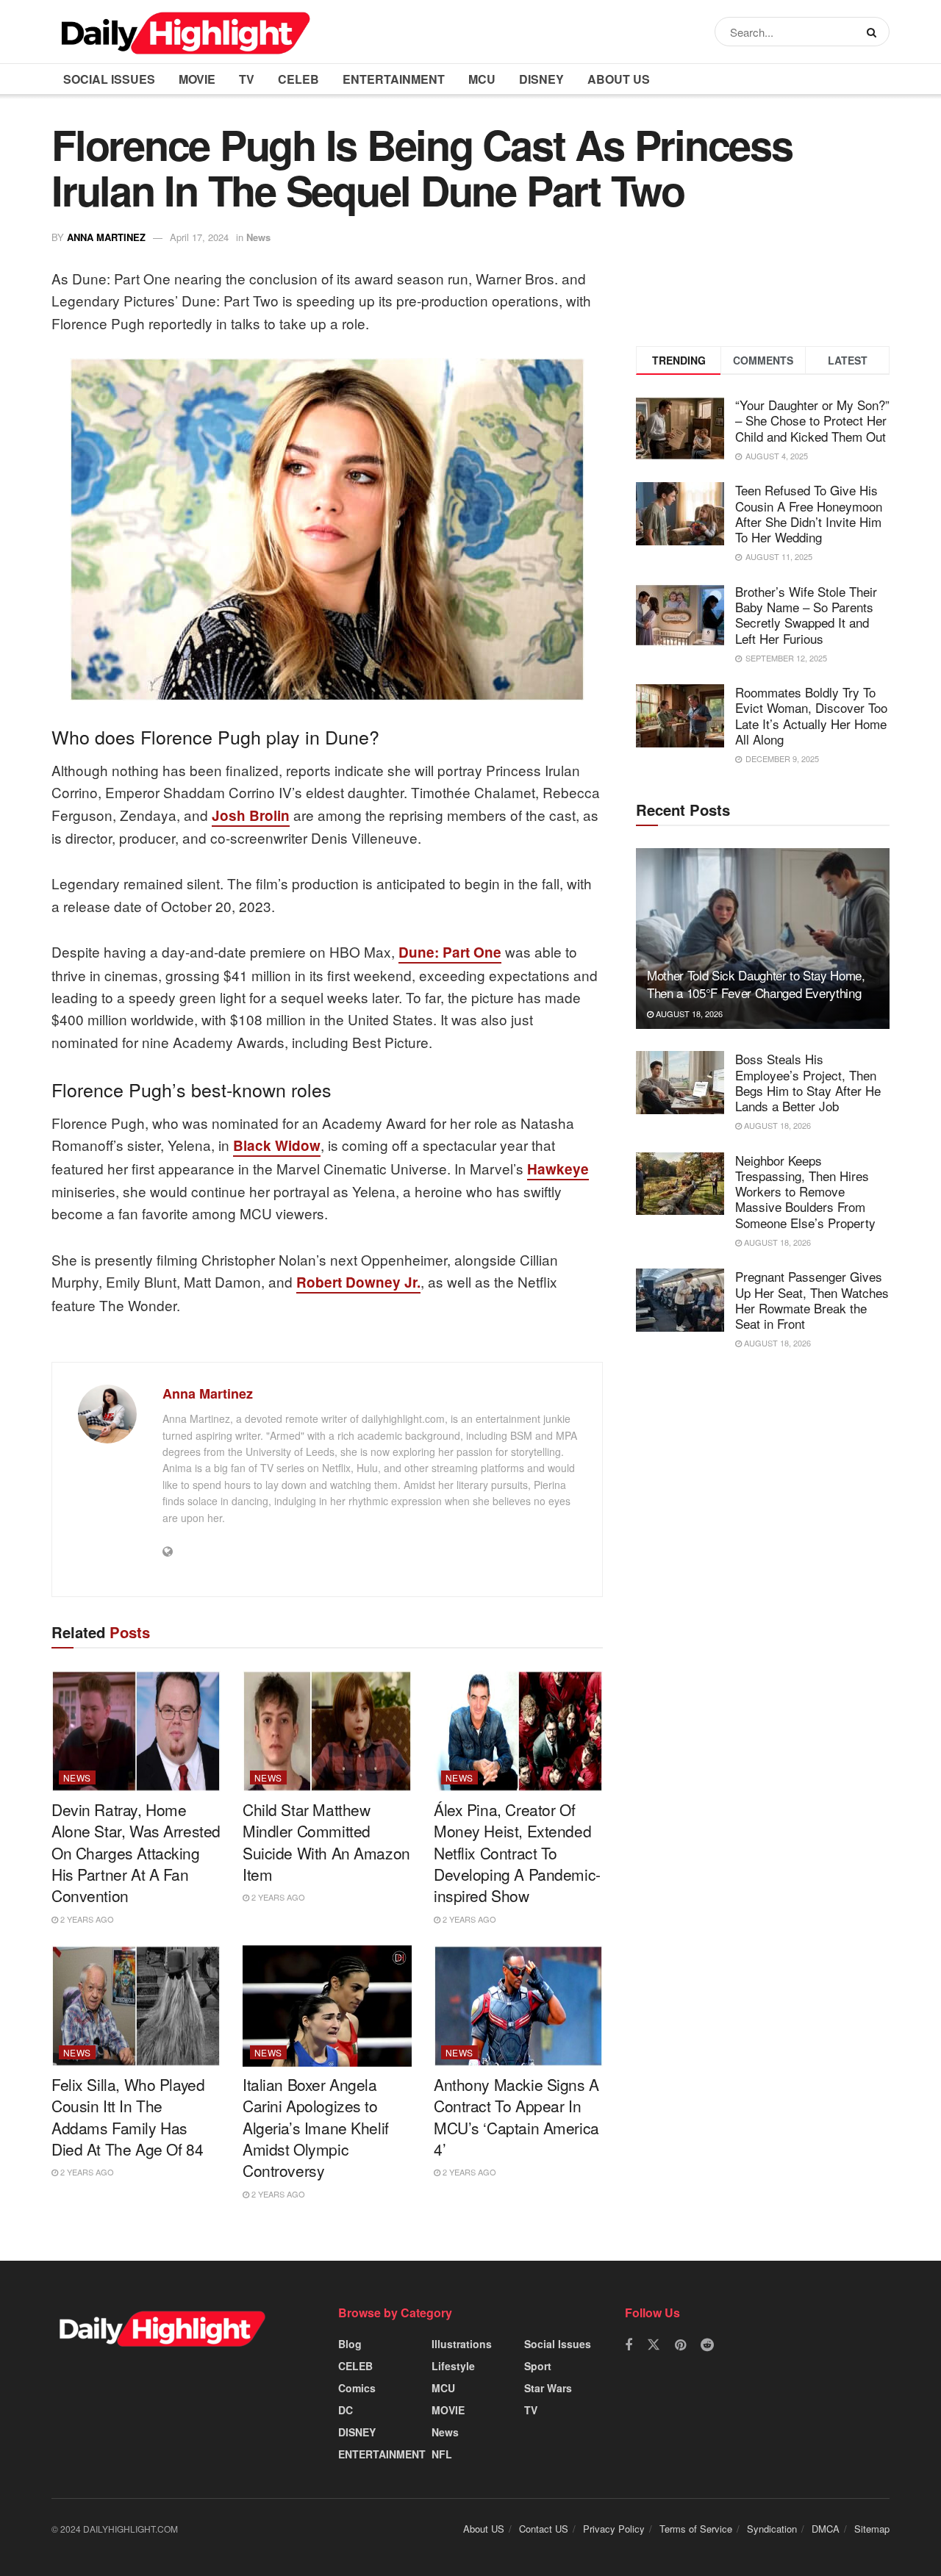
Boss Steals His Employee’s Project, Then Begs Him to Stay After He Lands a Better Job (808, 1082)
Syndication (772, 2529)
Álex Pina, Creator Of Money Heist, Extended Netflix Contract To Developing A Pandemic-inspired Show (517, 1853)
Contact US (544, 2529)
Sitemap (872, 2529)
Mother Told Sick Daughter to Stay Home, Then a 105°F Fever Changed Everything (756, 984)
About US (619, 79)
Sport (538, 2366)
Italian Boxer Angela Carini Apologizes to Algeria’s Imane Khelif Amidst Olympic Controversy (316, 2128)
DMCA (826, 2529)
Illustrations (462, 2344)
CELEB (298, 79)
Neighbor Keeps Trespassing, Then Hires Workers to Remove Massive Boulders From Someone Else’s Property (805, 1191)
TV (247, 79)
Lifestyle (453, 2366)
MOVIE (197, 79)
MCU (482, 79)
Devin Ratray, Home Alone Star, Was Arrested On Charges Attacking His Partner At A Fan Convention (136, 1853)
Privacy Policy (614, 2529)
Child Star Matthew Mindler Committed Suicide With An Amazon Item (326, 1842)
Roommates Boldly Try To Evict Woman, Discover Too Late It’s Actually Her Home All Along (811, 715)
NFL (442, 2454)
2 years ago (86, 1919)
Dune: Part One (450, 952)
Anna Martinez (106, 237)
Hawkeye (558, 1169)
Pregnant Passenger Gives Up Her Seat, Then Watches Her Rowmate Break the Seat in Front (812, 1300)
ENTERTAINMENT (394, 79)
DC (346, 2410)
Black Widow (277, 1145)
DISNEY (541, 79)
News (258, 237)
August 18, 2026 (688, 1013)
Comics (357, 2388)
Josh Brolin (251, 815)
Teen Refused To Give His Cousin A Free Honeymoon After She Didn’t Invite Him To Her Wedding (809, 513)
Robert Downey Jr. (358, 1282)
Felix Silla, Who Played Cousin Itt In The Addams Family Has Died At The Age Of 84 (128, 2117)
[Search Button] (874, 32)
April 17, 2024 (199, 237)
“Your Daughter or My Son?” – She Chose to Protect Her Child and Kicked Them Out (812, 420)
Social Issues (109, 79)
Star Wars (548, 2388)
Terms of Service (696, 2529)
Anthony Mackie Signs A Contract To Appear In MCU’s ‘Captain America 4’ (516, 2117)
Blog (350, 2344)
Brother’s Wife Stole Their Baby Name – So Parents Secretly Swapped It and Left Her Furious (806, 615)
